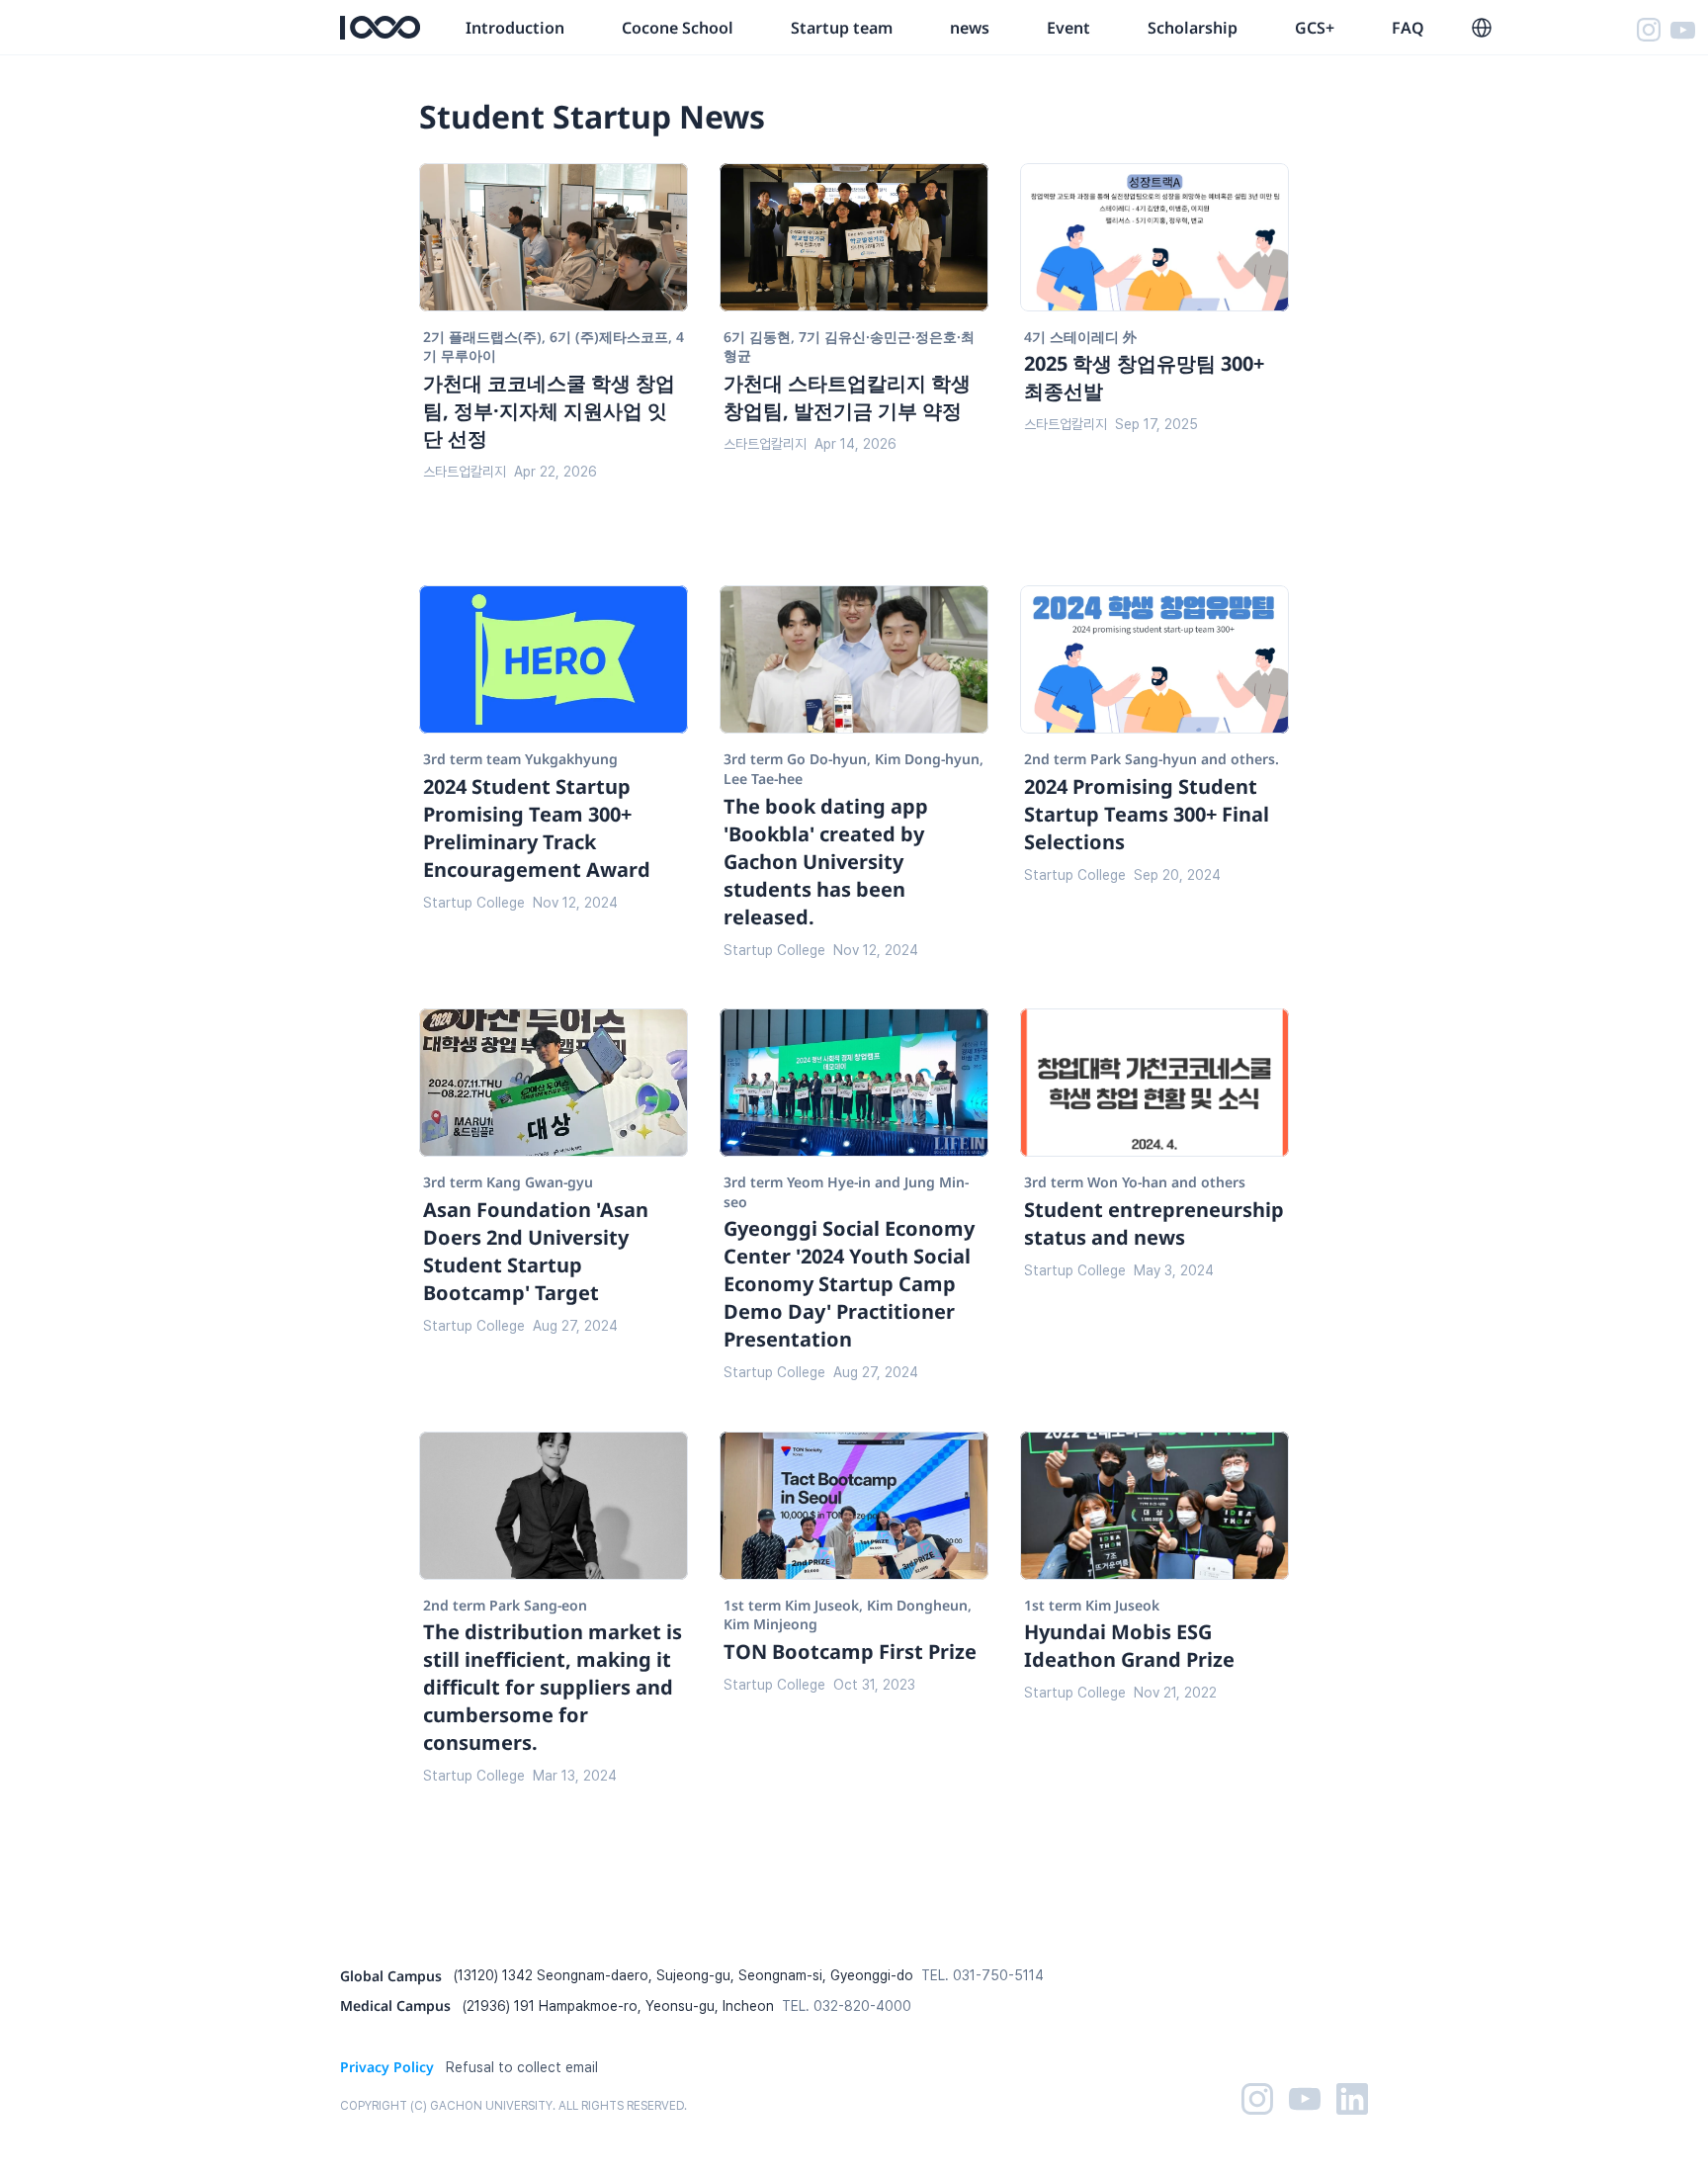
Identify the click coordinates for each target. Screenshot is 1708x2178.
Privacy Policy (387, 2067)
